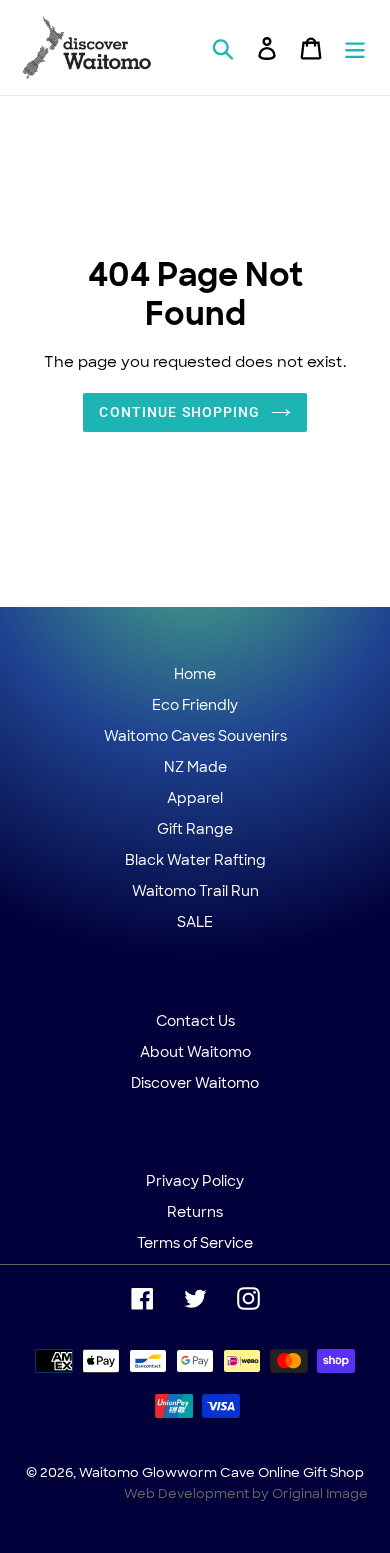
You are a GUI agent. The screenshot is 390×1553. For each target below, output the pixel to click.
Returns (195, 1212)
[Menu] (355, 48)
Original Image (320, 1493)
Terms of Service (195, 1243)
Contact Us (195, 1021)
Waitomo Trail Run (195, 891)
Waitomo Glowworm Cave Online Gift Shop (221, 1472)
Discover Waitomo (195, 1083)
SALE (195, 922)
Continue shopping (179, 412)
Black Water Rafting (195, 860)
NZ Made (195, 767)
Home (195, 674)
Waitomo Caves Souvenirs (195, 736)
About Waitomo (195, 1052)
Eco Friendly (195, 705)
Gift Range (195, 829)
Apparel (195, 798)
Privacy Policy (195, 1181)
